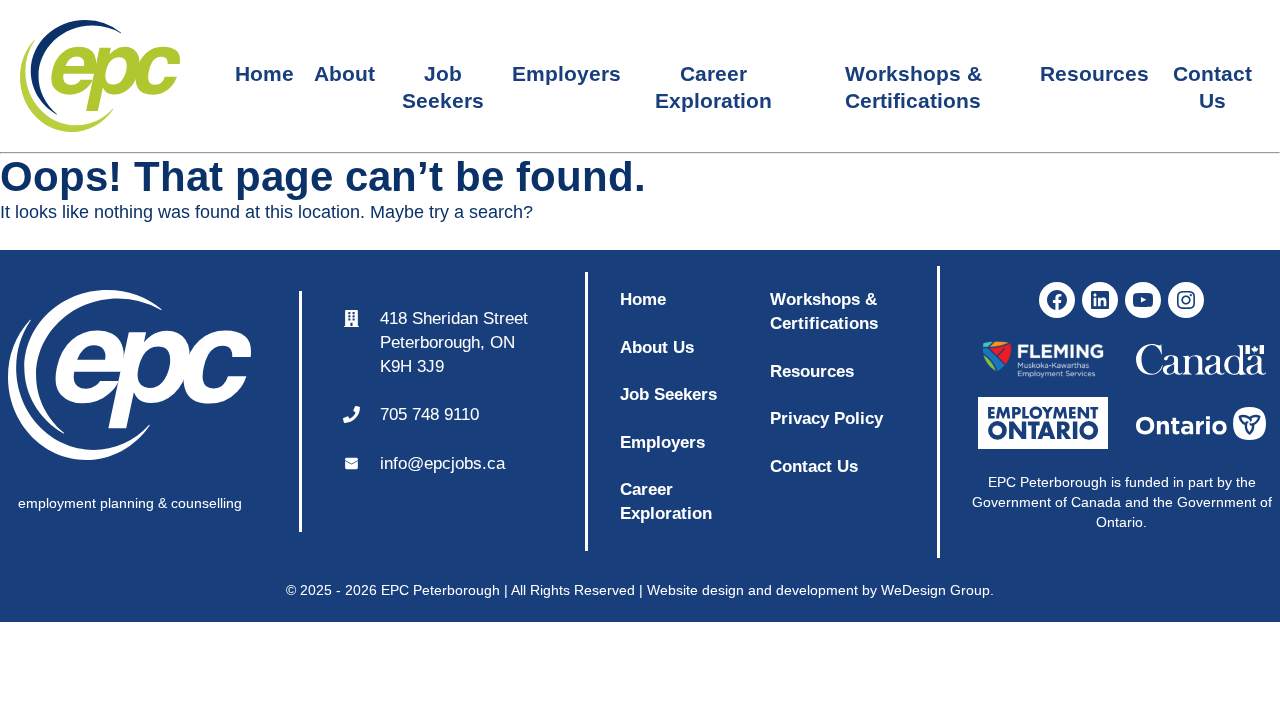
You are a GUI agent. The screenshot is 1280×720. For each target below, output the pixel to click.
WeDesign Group (935, 590)
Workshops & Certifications (913, 76)
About (344, 73)
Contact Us (1212, 76)
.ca (493, 463)
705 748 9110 (429, 414)
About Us (657, 347)
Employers (566, 73)
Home (264, 73)
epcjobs (453, 463)
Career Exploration (713, 76)
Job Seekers (443, 76)
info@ (402, 463)
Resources (1094, 73)
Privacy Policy (826, 418)
